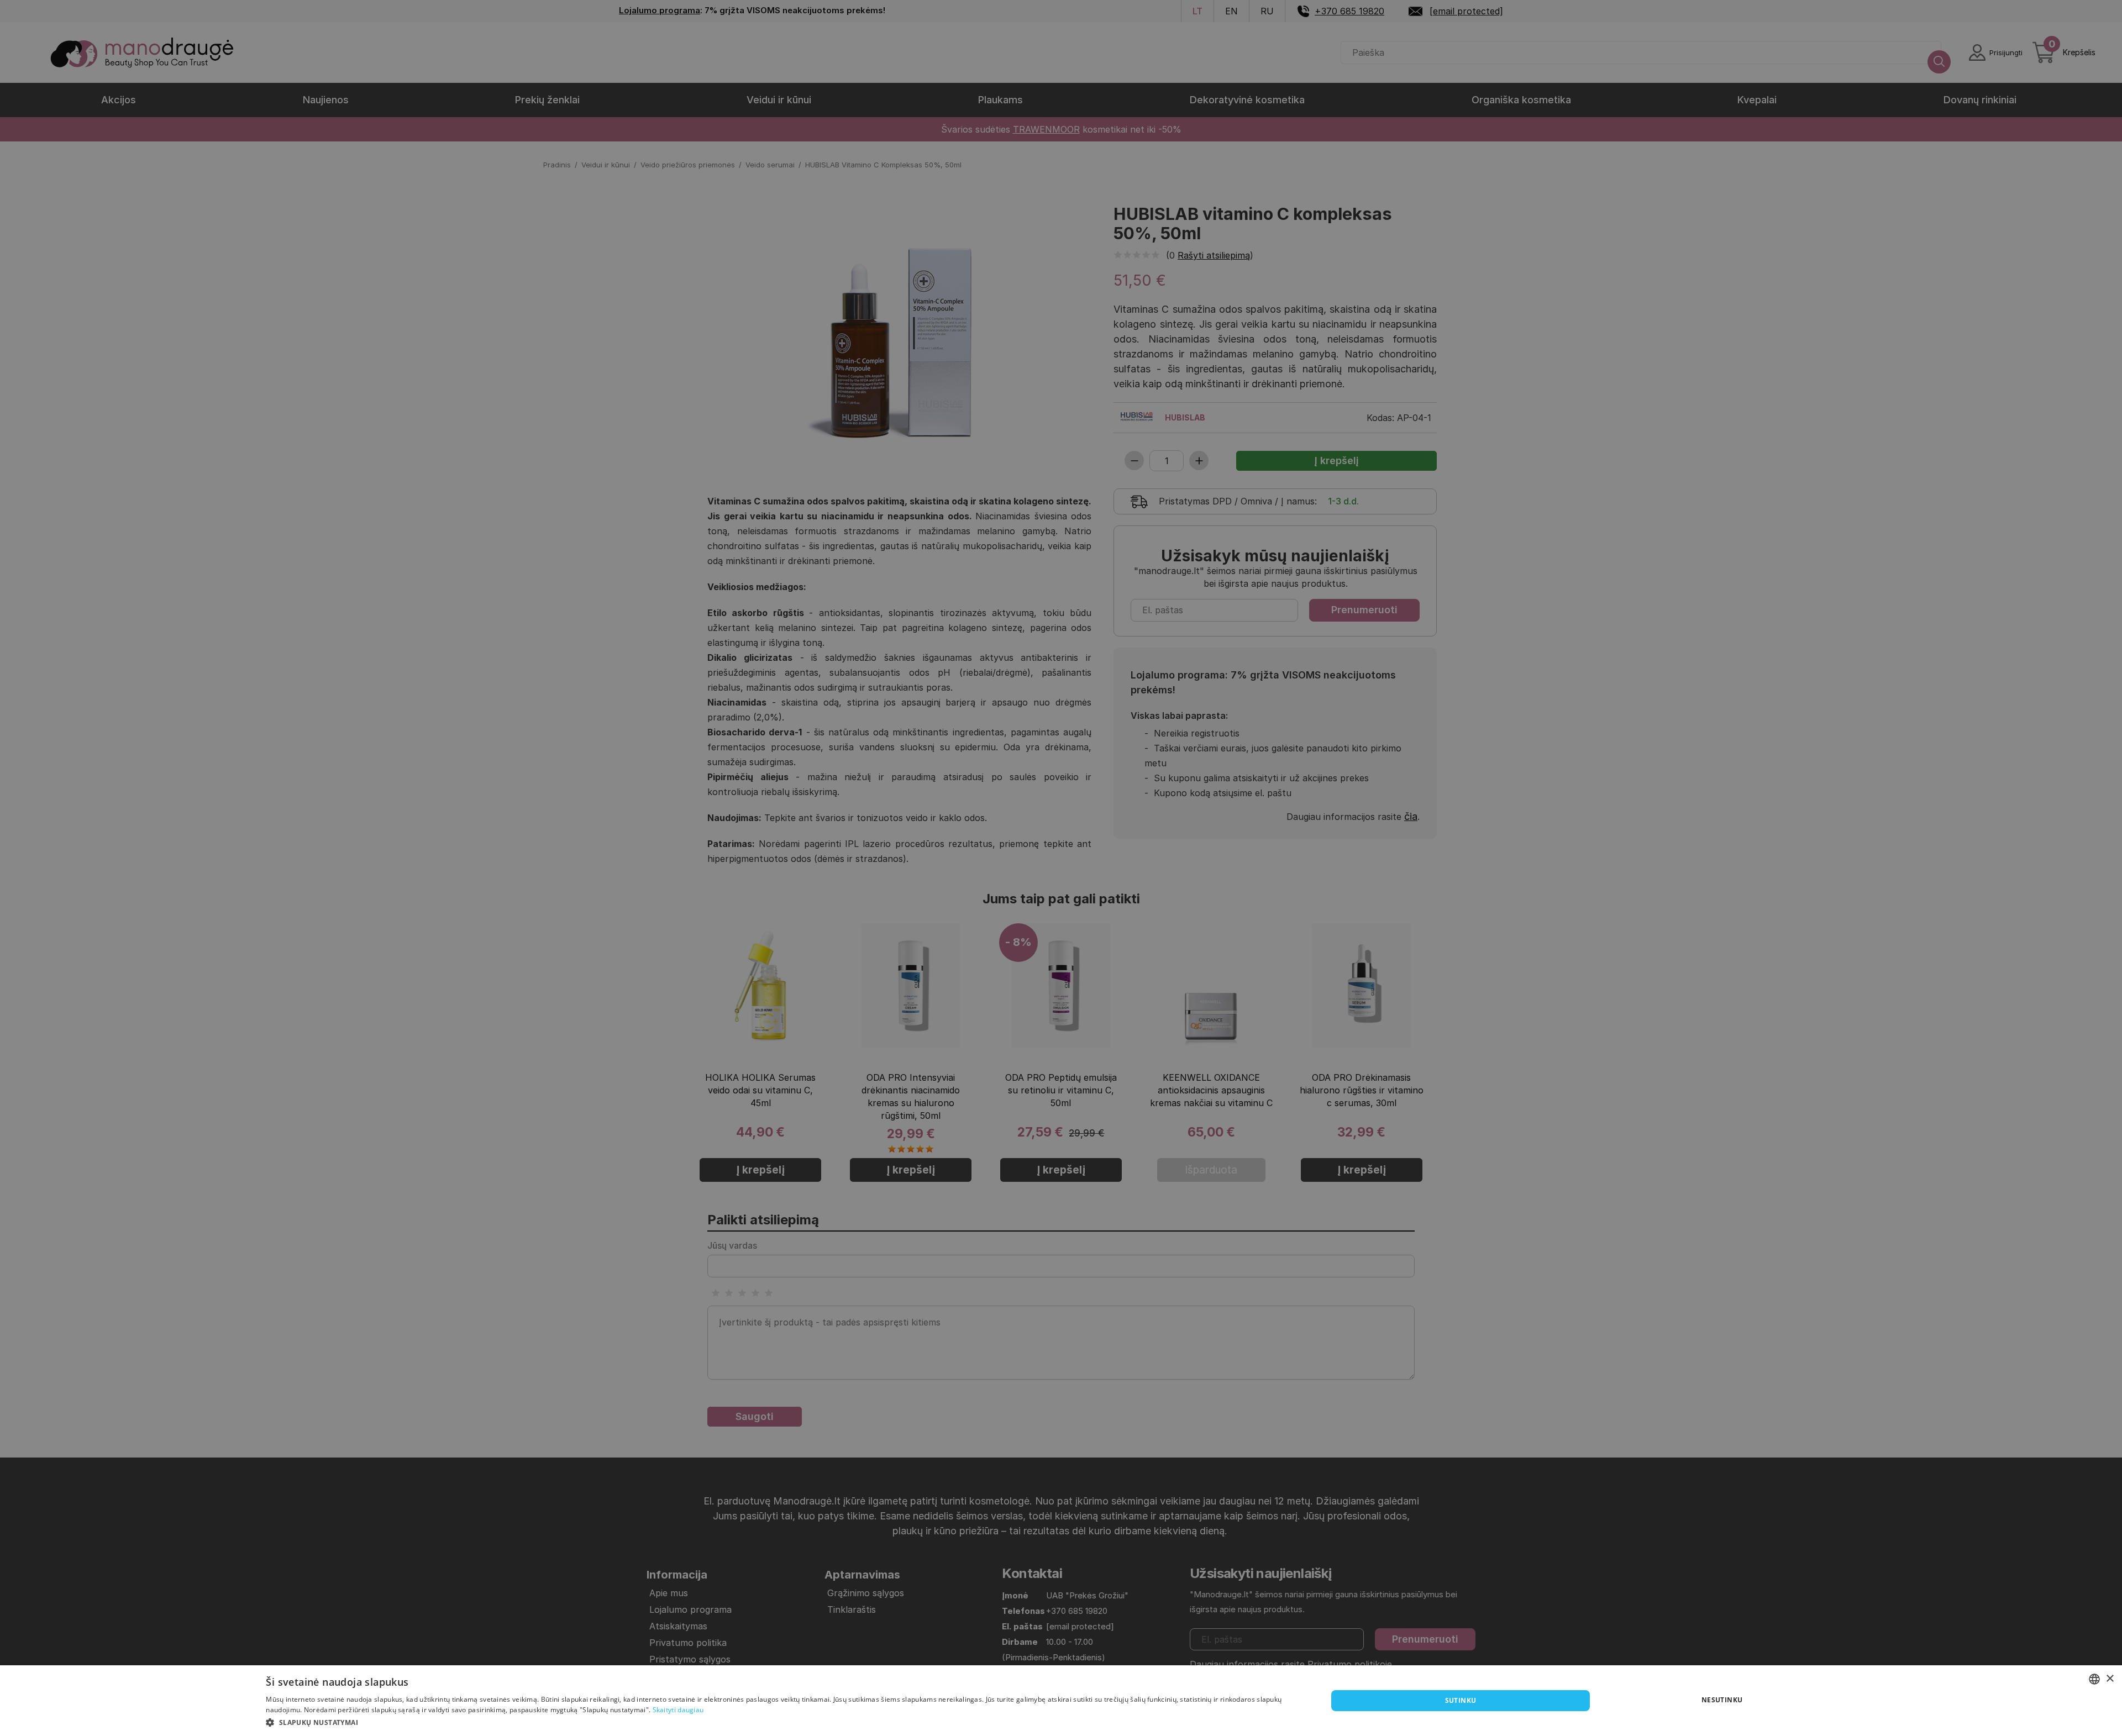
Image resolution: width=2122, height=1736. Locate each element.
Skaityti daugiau (678, 1710)
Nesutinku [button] (1722, 1700)
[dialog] (1061, 1701)
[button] (781, 1722)
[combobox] (2094, 1679)
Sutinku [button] (1461, 1700)
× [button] (2110, 1679)
